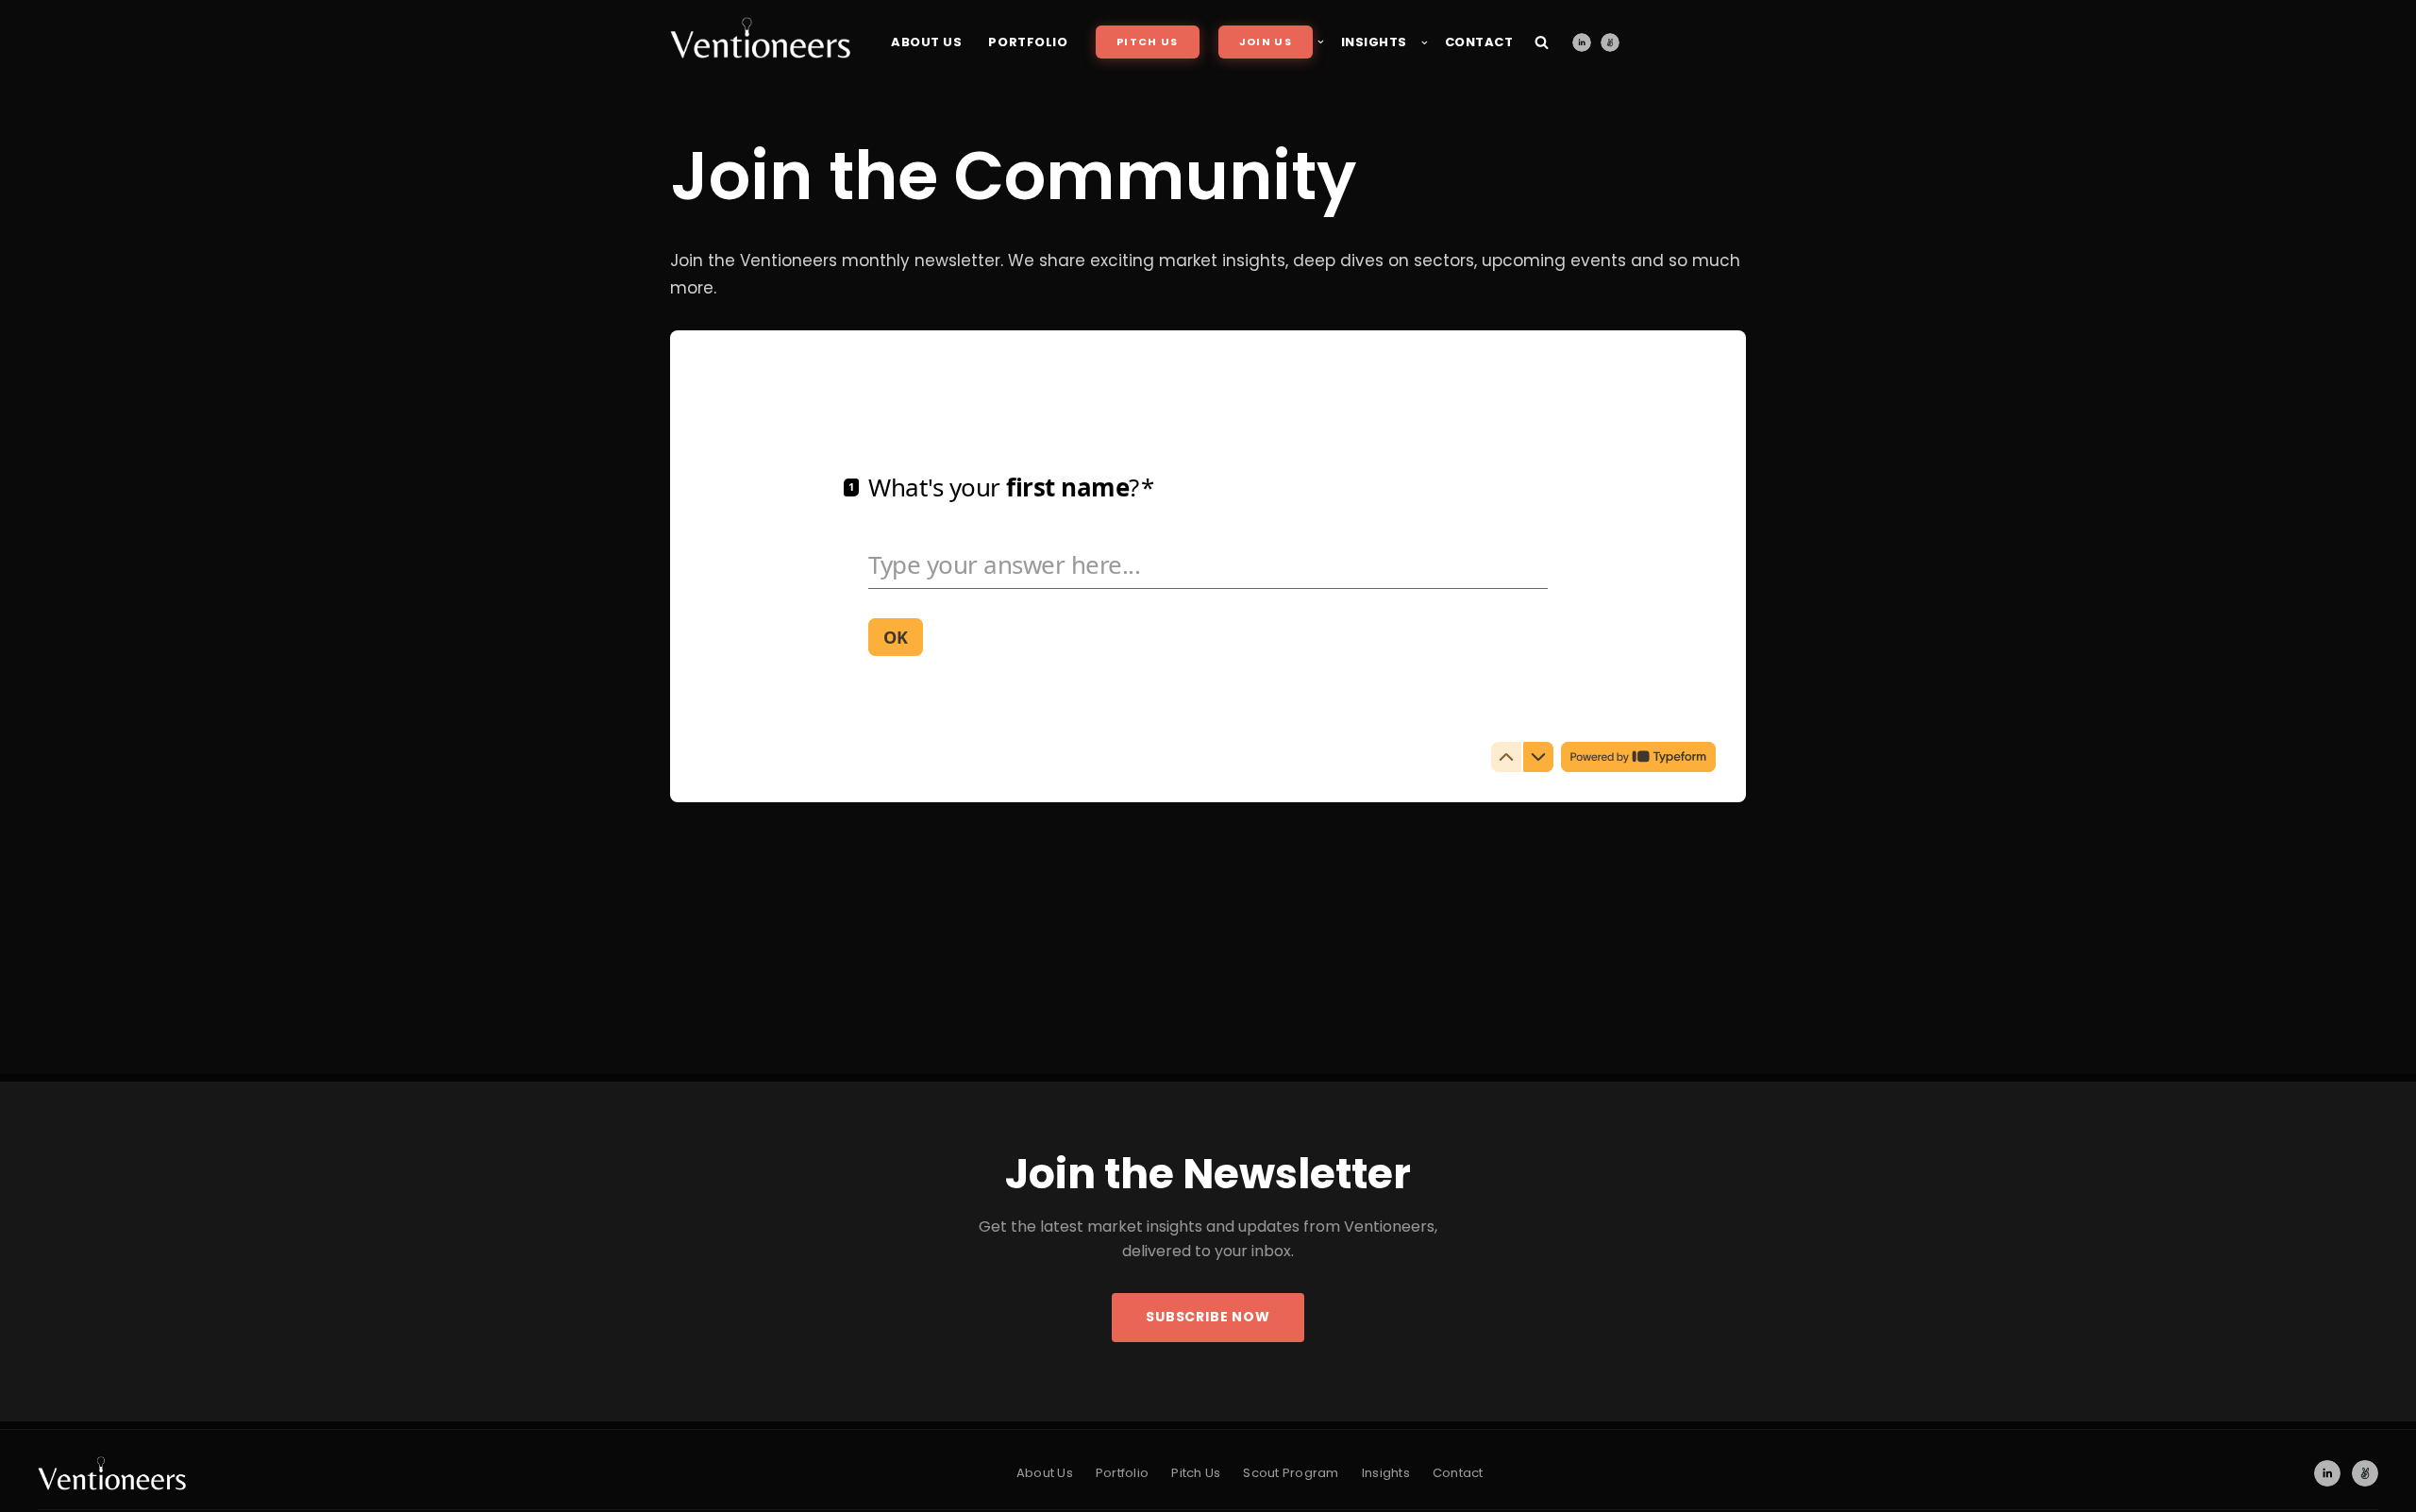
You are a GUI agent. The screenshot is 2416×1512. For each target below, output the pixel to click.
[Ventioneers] (112, 1473)
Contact (1479, 42)
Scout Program (1291, 1473)
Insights (1386, 1473)
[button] (1321, 42)
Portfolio (1028, 42)
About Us (926, 42)
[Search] (1542, 42)
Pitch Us (1148, 42)
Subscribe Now (1208, 1317)
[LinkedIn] (1582, 42)
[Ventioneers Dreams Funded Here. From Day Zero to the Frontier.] (760, 38)
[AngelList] (1610, 42)
